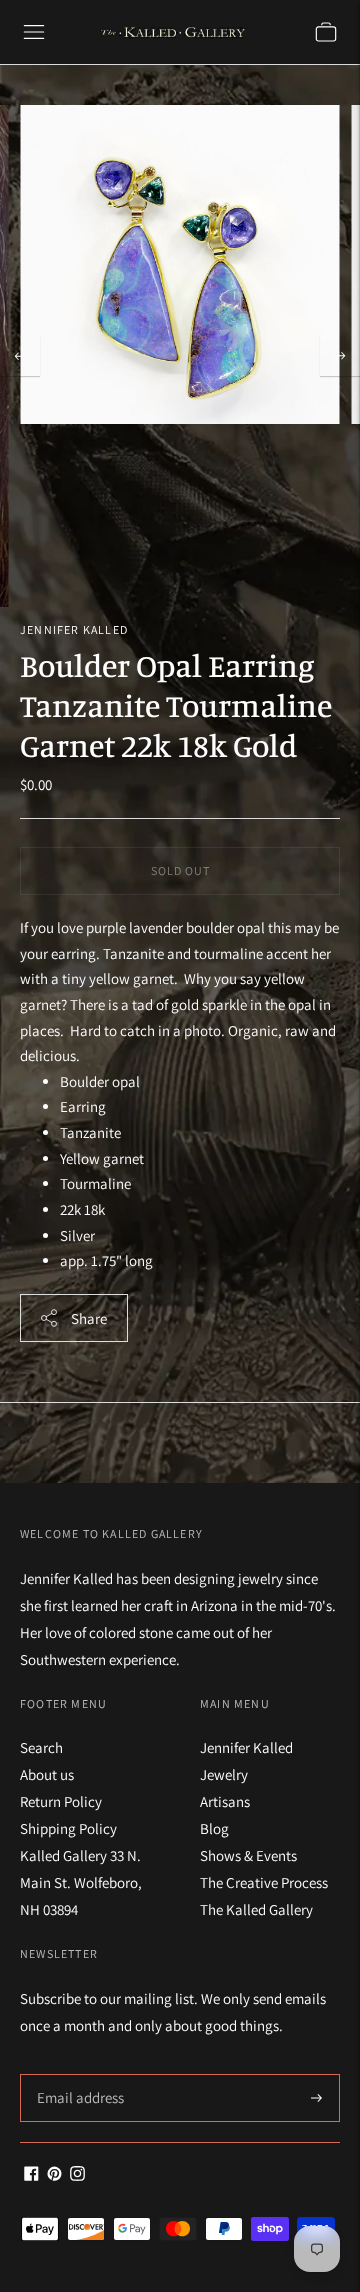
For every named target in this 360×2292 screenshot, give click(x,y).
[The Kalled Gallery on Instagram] (77, 2175)
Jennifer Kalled (74, 629)
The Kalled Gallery (256, 1909)
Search (41, 1747)
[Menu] (34, 32)
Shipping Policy (68, 1828)
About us (47, 1774)
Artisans (225, 1801)
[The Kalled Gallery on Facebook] (31, 2175)
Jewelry (224, 1774)
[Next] (340, 356)
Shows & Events (248, 1855)
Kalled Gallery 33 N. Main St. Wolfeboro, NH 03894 (81, 1882)
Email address (77, 2074)
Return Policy (61, 1801)
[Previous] (20, 356)
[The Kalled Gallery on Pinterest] (54, 2175)
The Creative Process (264, 1882)
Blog (214, 1828)
